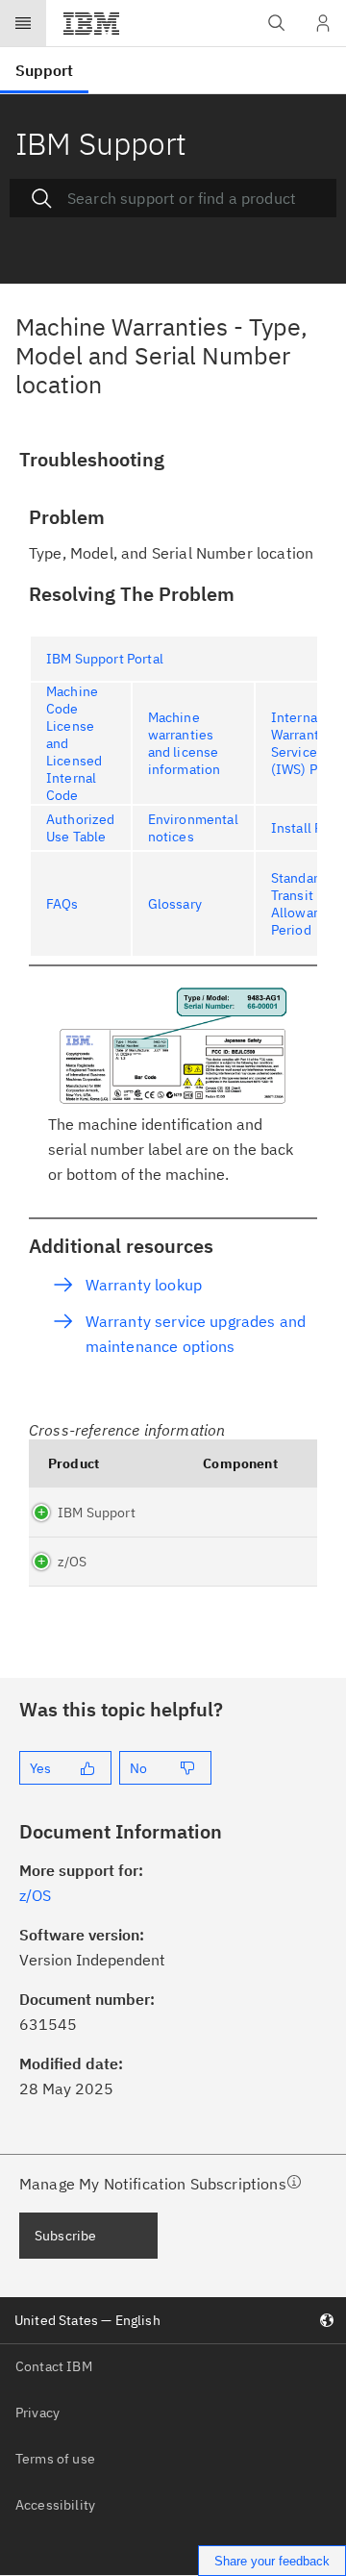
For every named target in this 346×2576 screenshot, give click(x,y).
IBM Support (97, 1513)
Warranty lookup (144, 1285)
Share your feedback (272, 2561)
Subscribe (65, 2236)
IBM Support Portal (105, 659)
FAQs (62, 904)
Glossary (175, 904)
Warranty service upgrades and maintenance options (196, 1334)
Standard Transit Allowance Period (303, 904)
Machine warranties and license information (185, 743)
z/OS (73, 1562)
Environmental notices (193, 828)
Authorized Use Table (81, 828)
